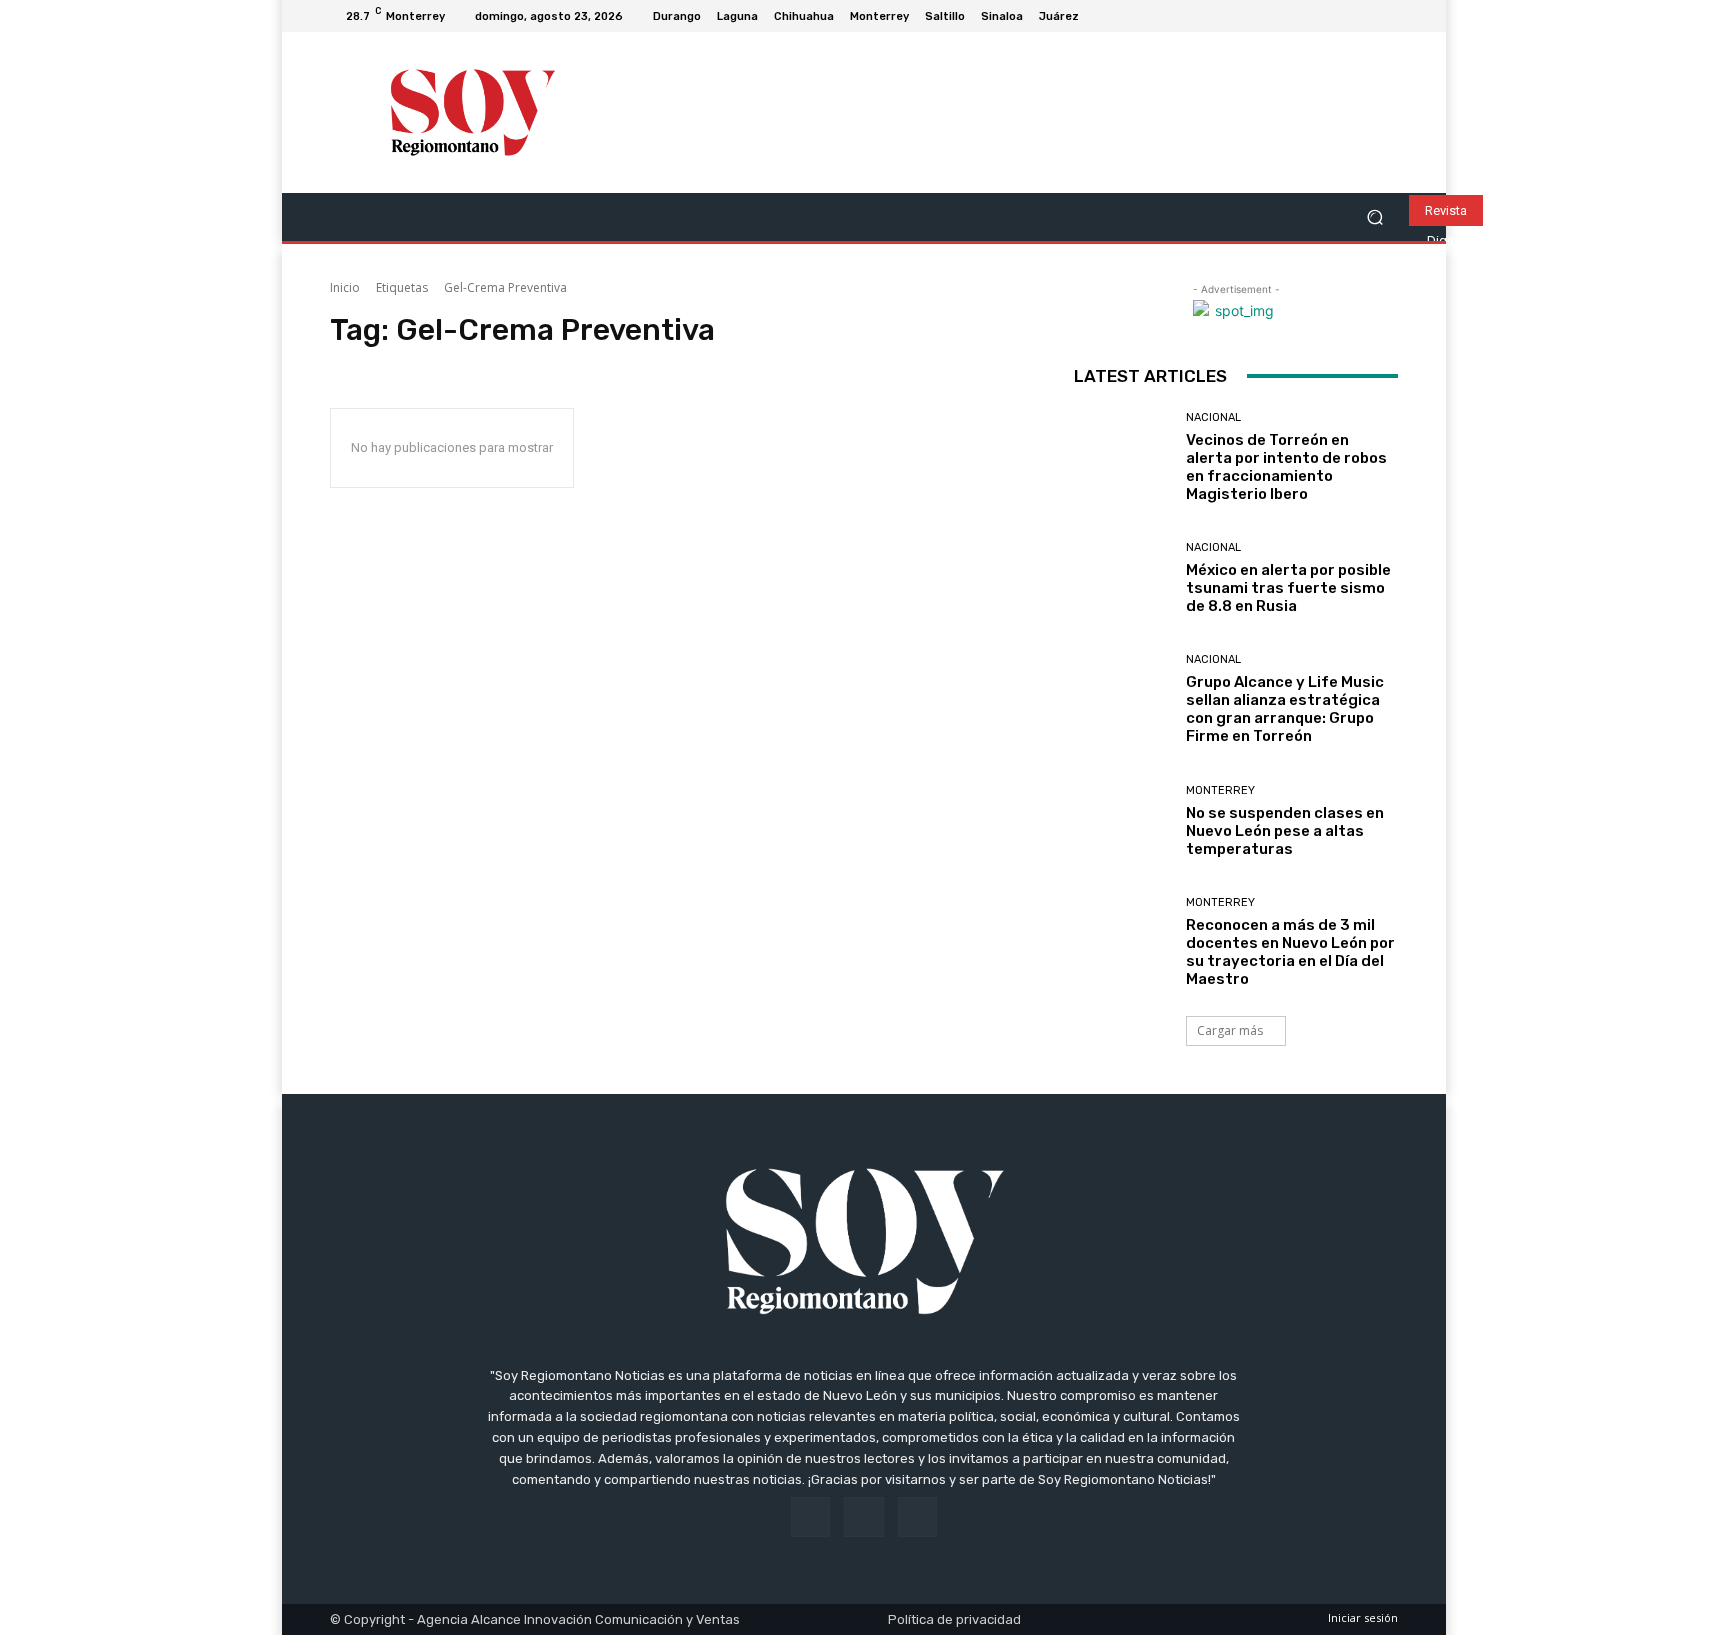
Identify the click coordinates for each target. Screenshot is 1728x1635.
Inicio (345, 287)
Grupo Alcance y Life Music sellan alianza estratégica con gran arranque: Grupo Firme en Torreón (1285, 709)
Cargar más (1230, 1030)
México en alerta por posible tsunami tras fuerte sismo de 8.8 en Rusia (1288, 588)
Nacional (1213, 417)
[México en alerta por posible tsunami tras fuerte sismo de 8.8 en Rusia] (1122, 578)
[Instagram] (1362, 16)
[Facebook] (1338, 16)
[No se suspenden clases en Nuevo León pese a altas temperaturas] (1122, 821)
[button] (1374, 217)
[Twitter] (1386, 16)
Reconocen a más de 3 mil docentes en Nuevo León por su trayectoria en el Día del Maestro (1290, 952)
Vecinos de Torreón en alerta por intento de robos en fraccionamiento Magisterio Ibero (1286, 467)
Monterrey (1220, 790)
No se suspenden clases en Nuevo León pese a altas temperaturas (1285, 831)
